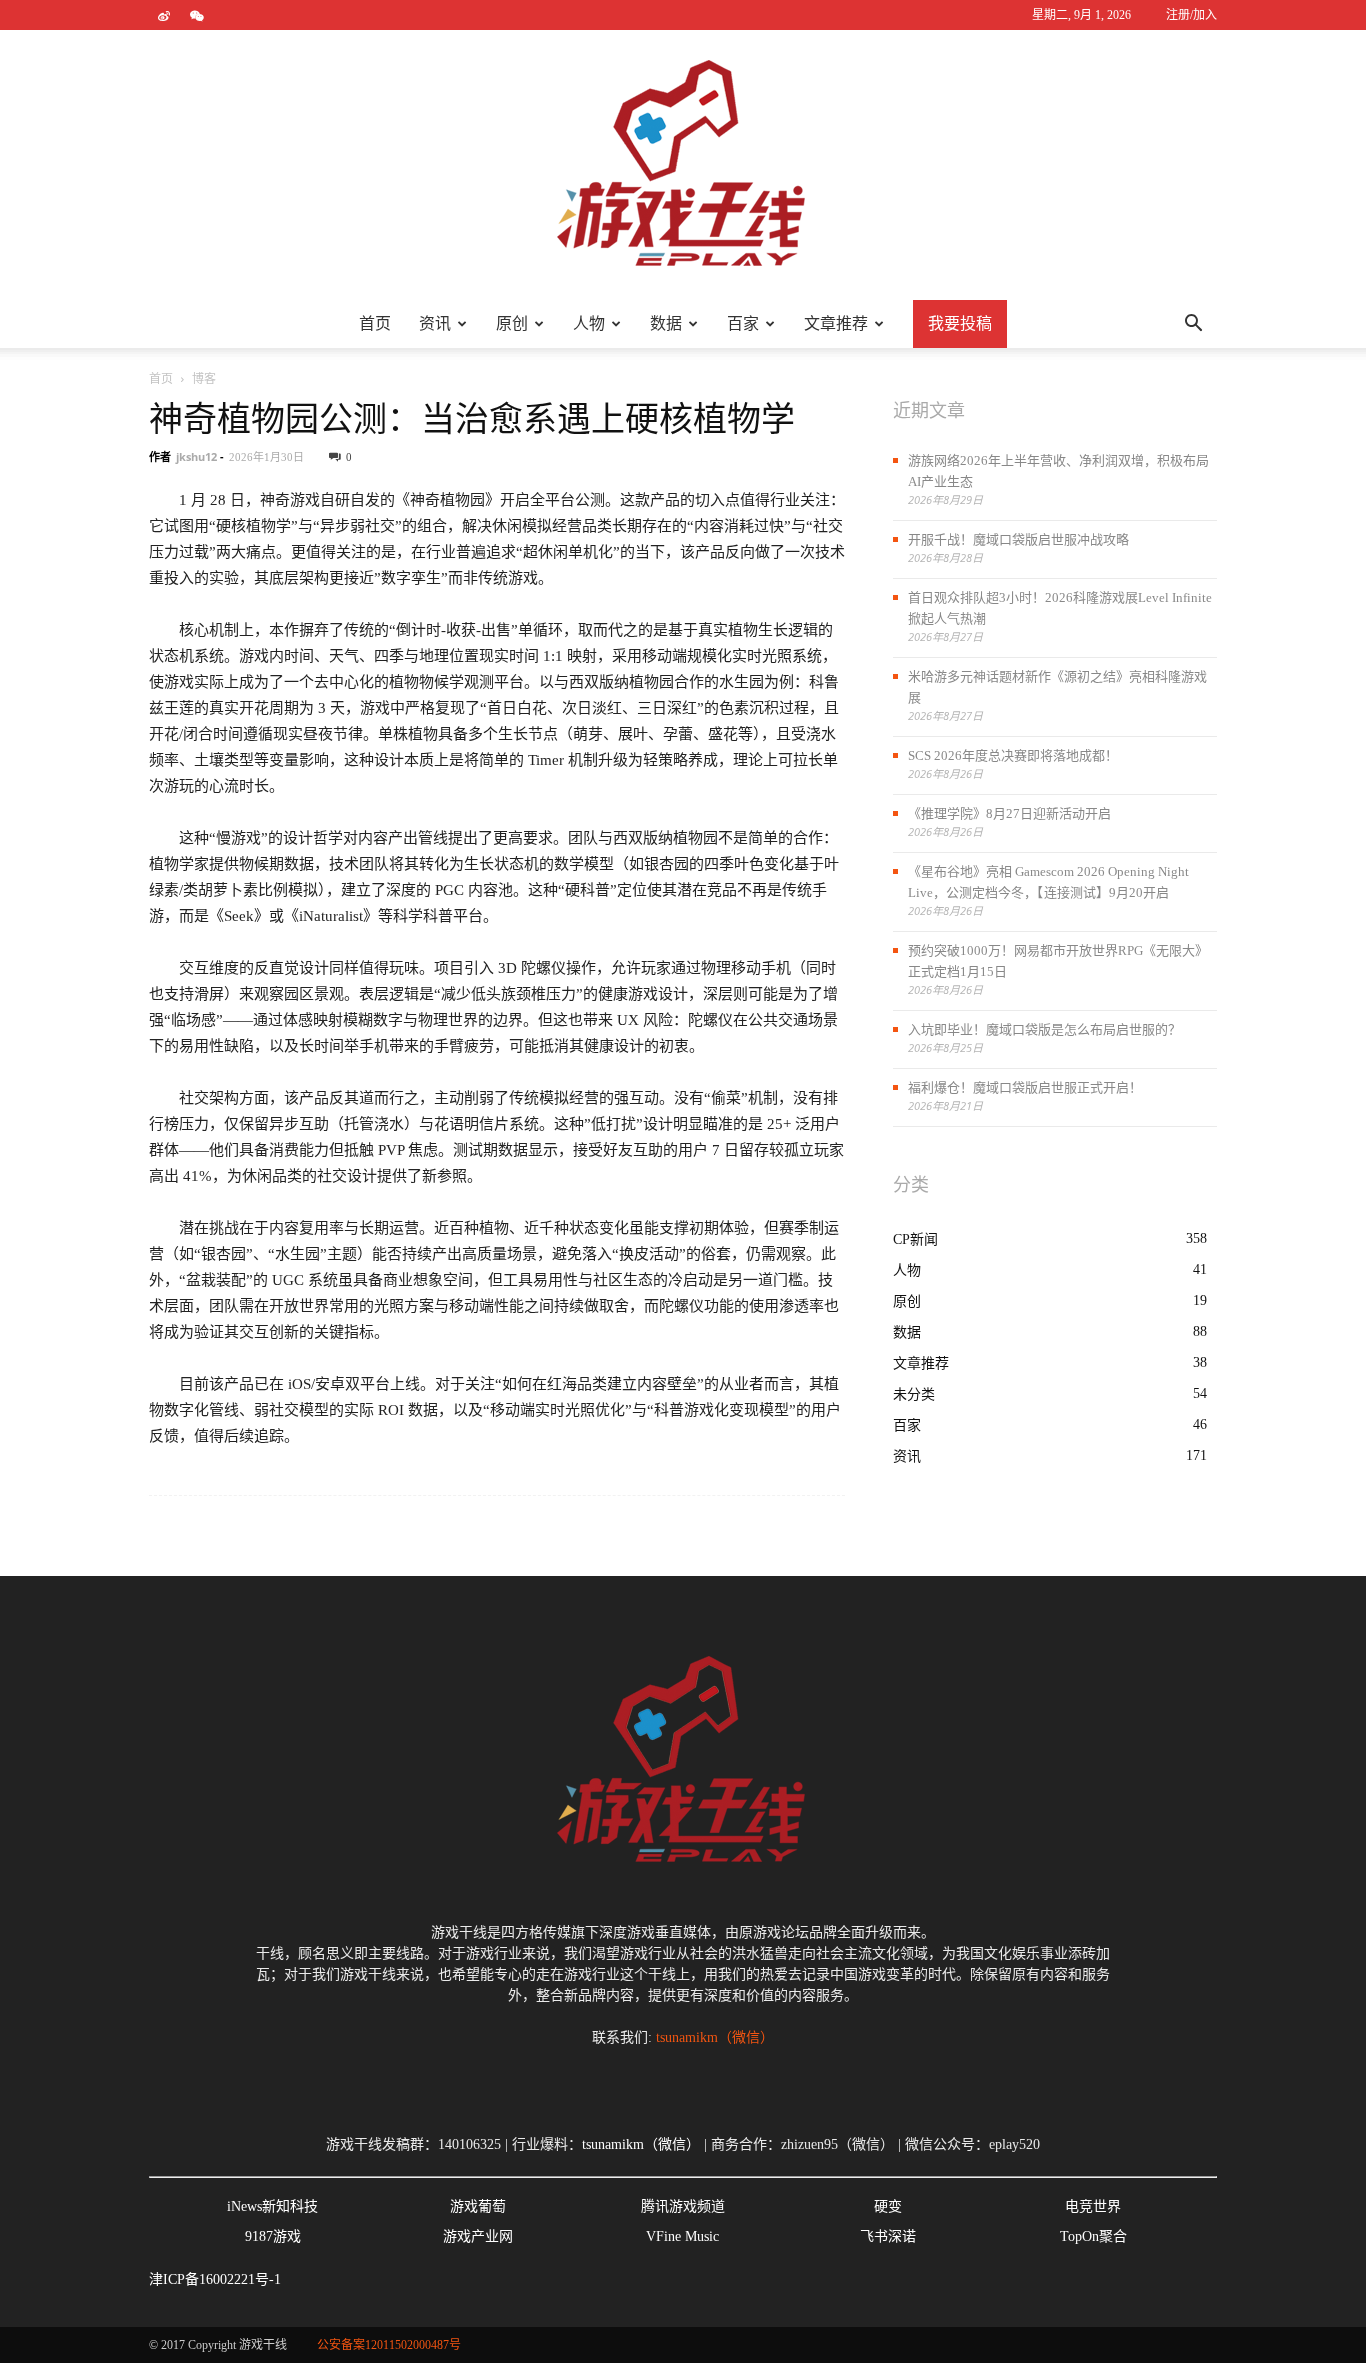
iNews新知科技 (272, 2206)
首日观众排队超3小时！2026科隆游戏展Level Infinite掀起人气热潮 (1060, 608)
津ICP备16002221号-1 (215, 2279)
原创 (512, 323)
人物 (589, 323)
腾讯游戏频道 (683, 2206)
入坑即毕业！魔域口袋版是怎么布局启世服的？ (1044, 1029)
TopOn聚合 (1093, 2236)
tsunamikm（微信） (715, 2037)
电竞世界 (1093, 2206)
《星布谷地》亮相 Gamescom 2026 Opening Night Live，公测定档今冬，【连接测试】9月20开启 (1048, 882)
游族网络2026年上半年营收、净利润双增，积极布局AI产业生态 (1058, 471)
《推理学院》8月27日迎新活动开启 (1009, 813)
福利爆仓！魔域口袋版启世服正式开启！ (1025, 1087)
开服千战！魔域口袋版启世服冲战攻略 (1018, 539)
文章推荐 (836, 323)
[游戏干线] (683, 165)
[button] (1193, 324)
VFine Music (682, 2236)
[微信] (197, 15)
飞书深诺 (888, 2236)
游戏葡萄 (478, 2206)
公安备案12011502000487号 (389, 2345)
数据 (666, 323)
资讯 (435, 323)
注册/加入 (1191, 15)
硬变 (888, 2206)
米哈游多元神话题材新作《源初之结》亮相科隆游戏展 (1057, 687)
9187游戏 (273, 2236)
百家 (743, 323)
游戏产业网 (478, 2236)
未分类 (914, 1394)
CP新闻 (915, 1239)
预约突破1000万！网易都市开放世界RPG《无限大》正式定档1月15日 (1058, 961)
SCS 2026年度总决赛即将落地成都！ (1013, 755)
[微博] (164, 15)
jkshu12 (196, 456)
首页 (375, 323)
